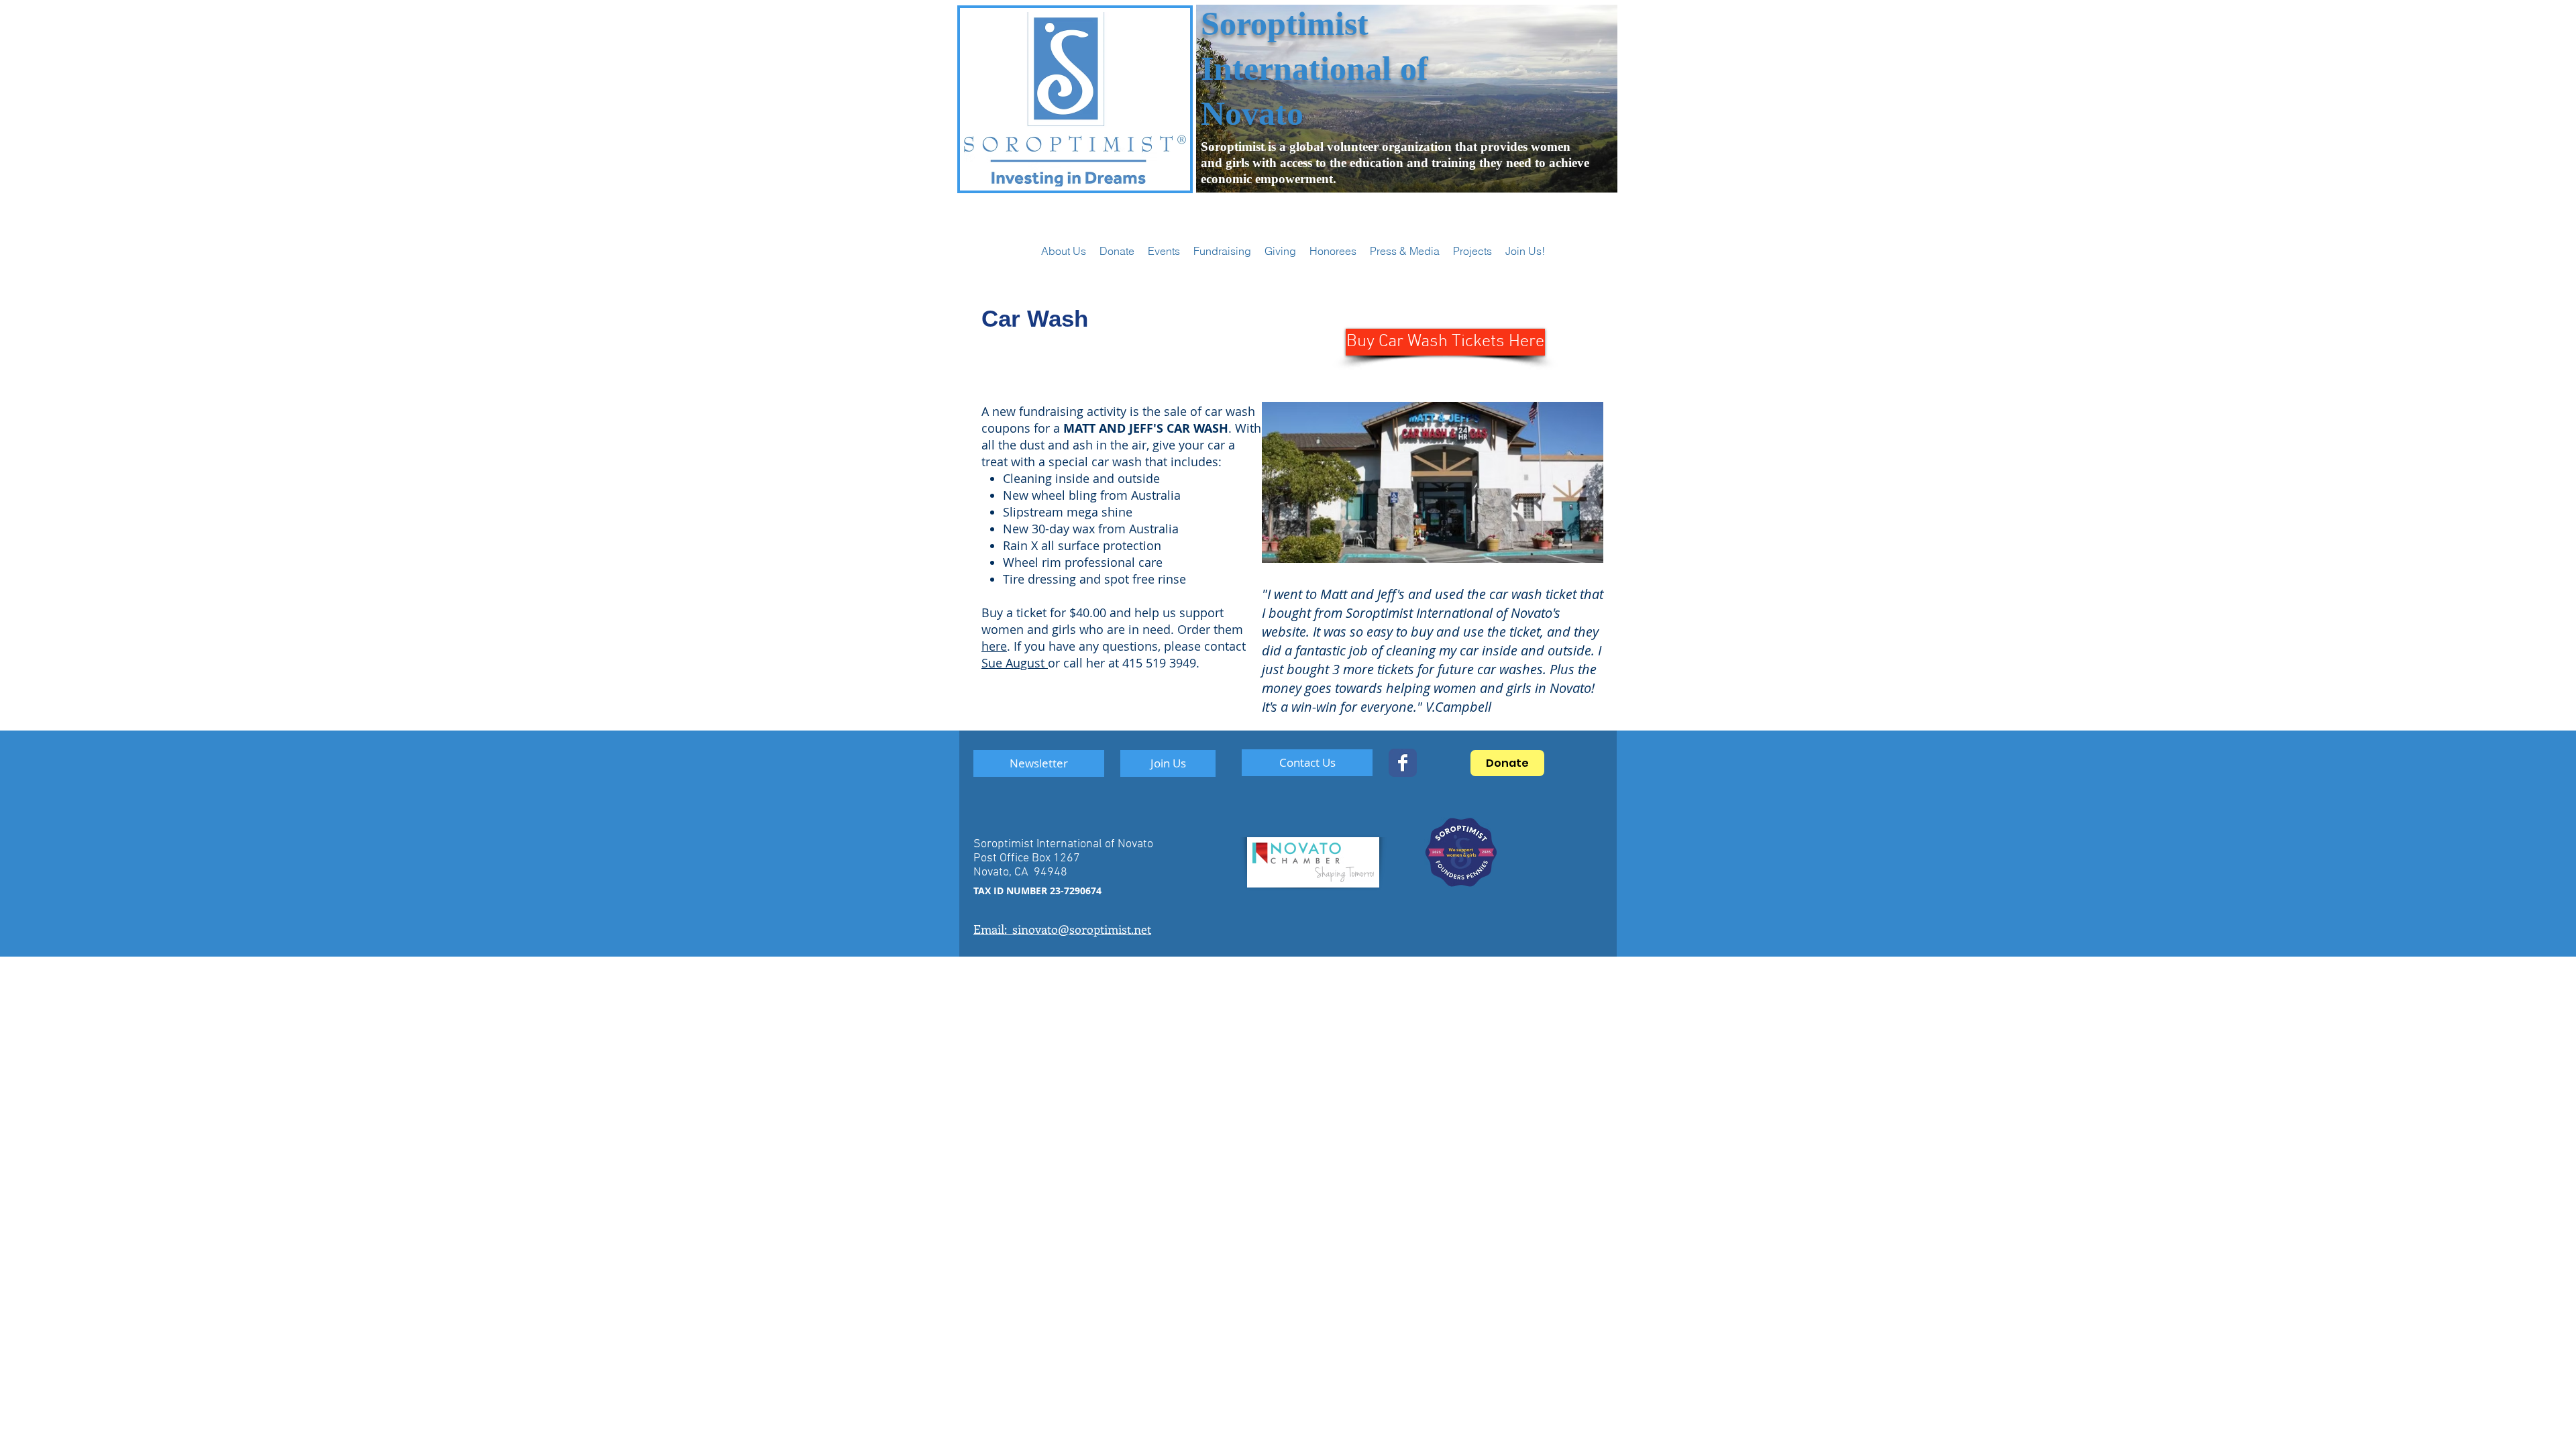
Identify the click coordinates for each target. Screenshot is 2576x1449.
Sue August (1015, 663)
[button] (1164, 251)
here (994, 646)
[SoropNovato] (1403, 763)
